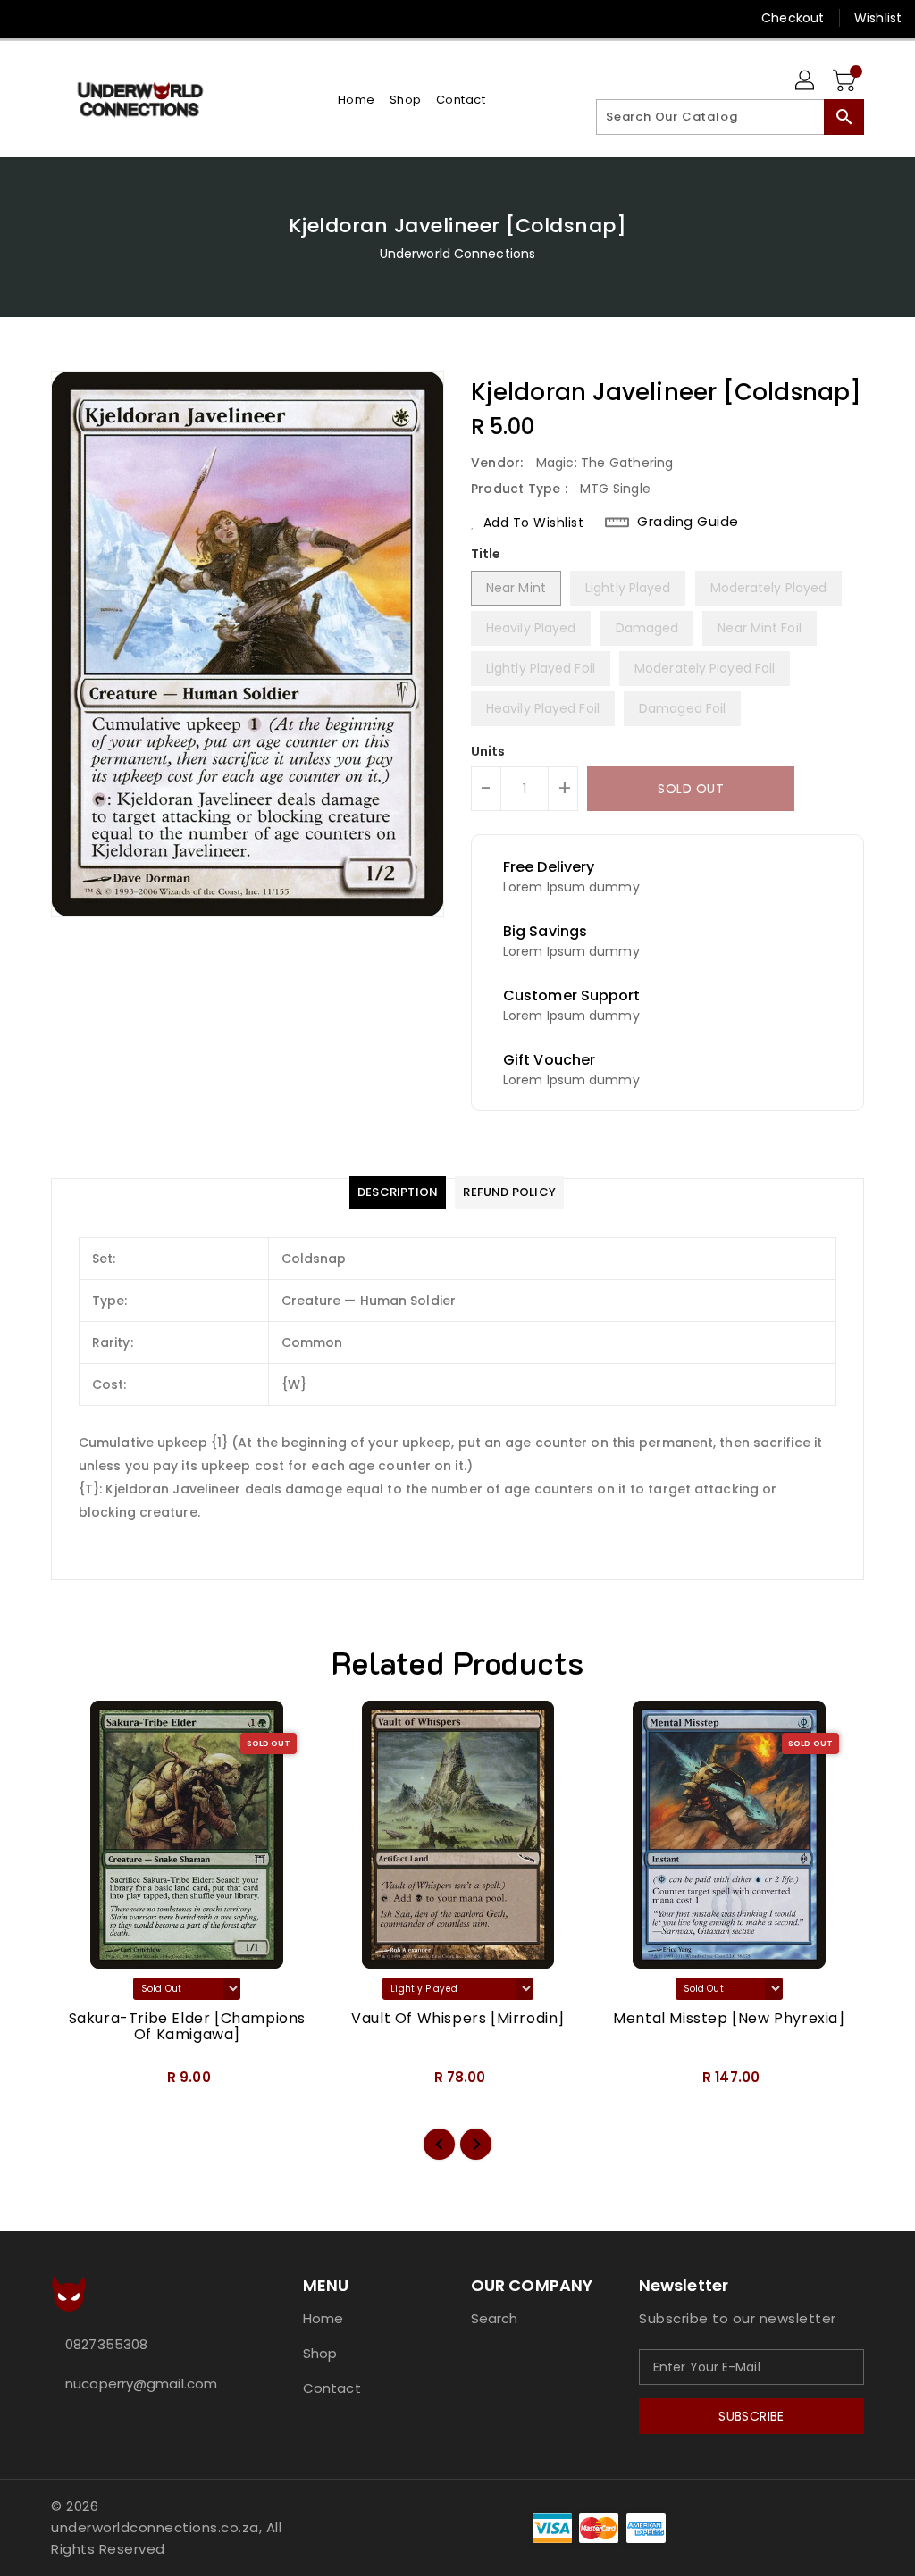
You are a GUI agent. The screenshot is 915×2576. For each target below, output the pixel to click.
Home (323, 2318)
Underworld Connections (457, 254)
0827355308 (106, 2344)
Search (495, 2318)
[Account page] (806, 81)
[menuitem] (357, 100)
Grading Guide (688, 522)
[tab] (398, 1192)
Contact (332, 2388)
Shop (320, 2353)
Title (486, 554)
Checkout (793, 18)
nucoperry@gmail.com (141, 2384)
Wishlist (878, 18)
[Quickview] (85, 2084)
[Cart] (846, 81)
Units (488, 751)
